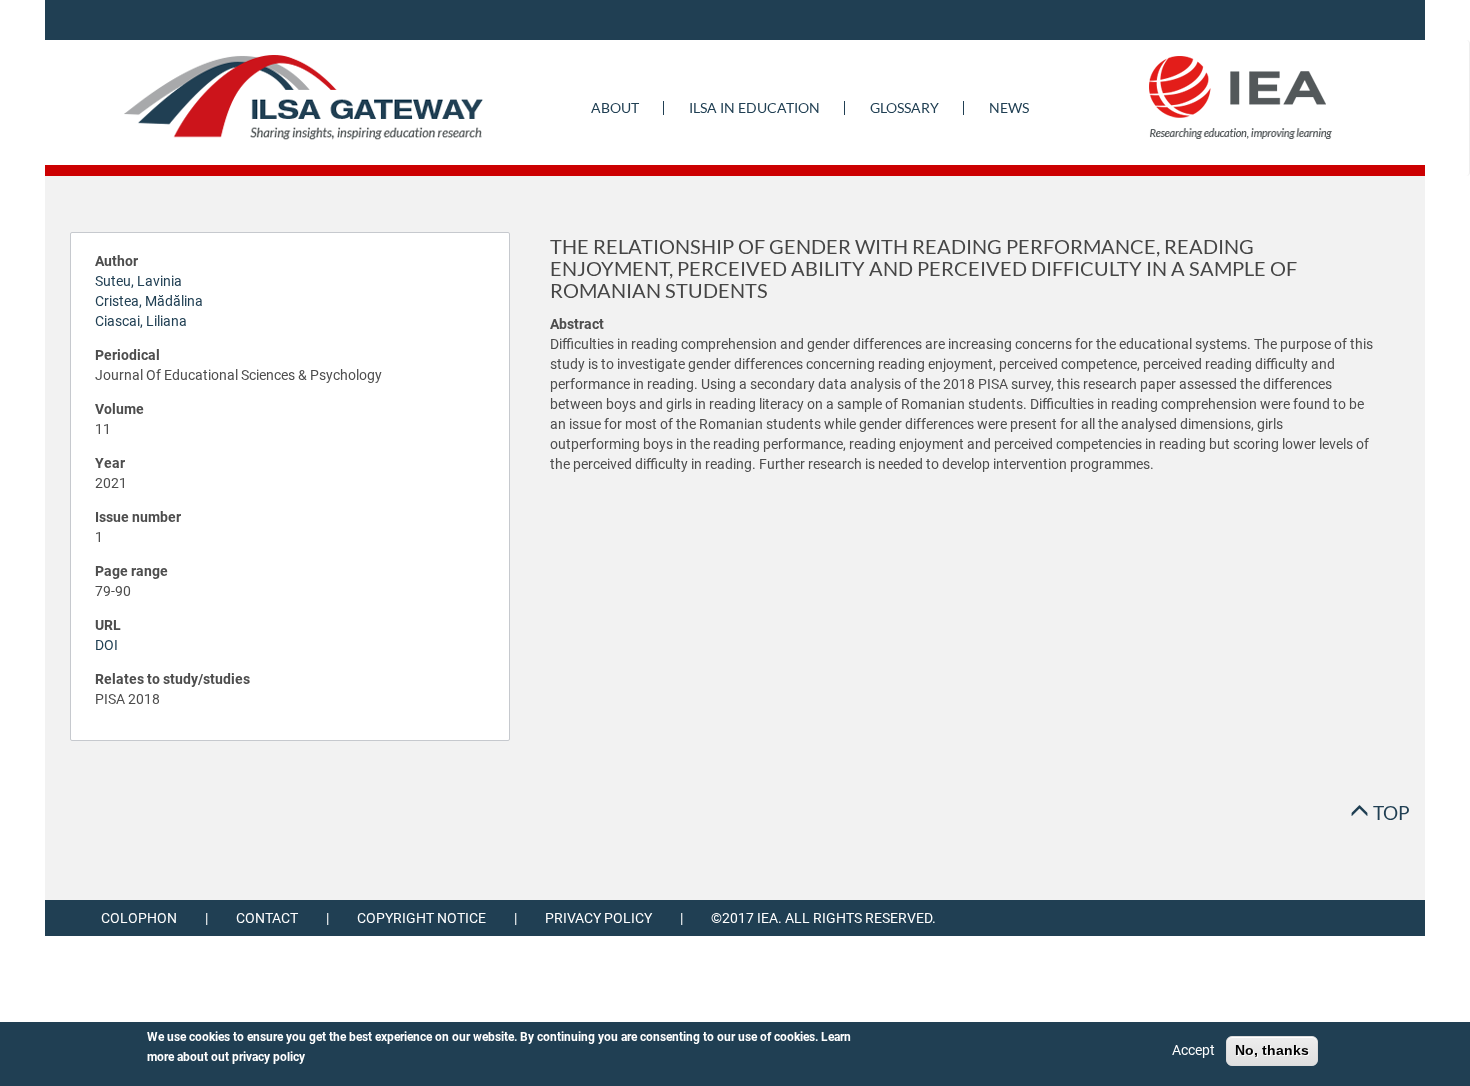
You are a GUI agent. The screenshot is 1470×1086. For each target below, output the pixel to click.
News (1009, 107)
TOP (1389, 812)
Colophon (139, 918)
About (615, 107)
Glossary (904, 107)
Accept (1193, 1050)
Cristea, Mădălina (149, 301)
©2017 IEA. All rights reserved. (823, 918)
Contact (267, 918)
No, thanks (1272, 1050)
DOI (106, 645)
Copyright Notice (421, 918)
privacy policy (268, 1057)
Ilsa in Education (754, 107)
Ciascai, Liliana (141, 321)
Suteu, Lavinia (138, 281)
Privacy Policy (598, 918)
